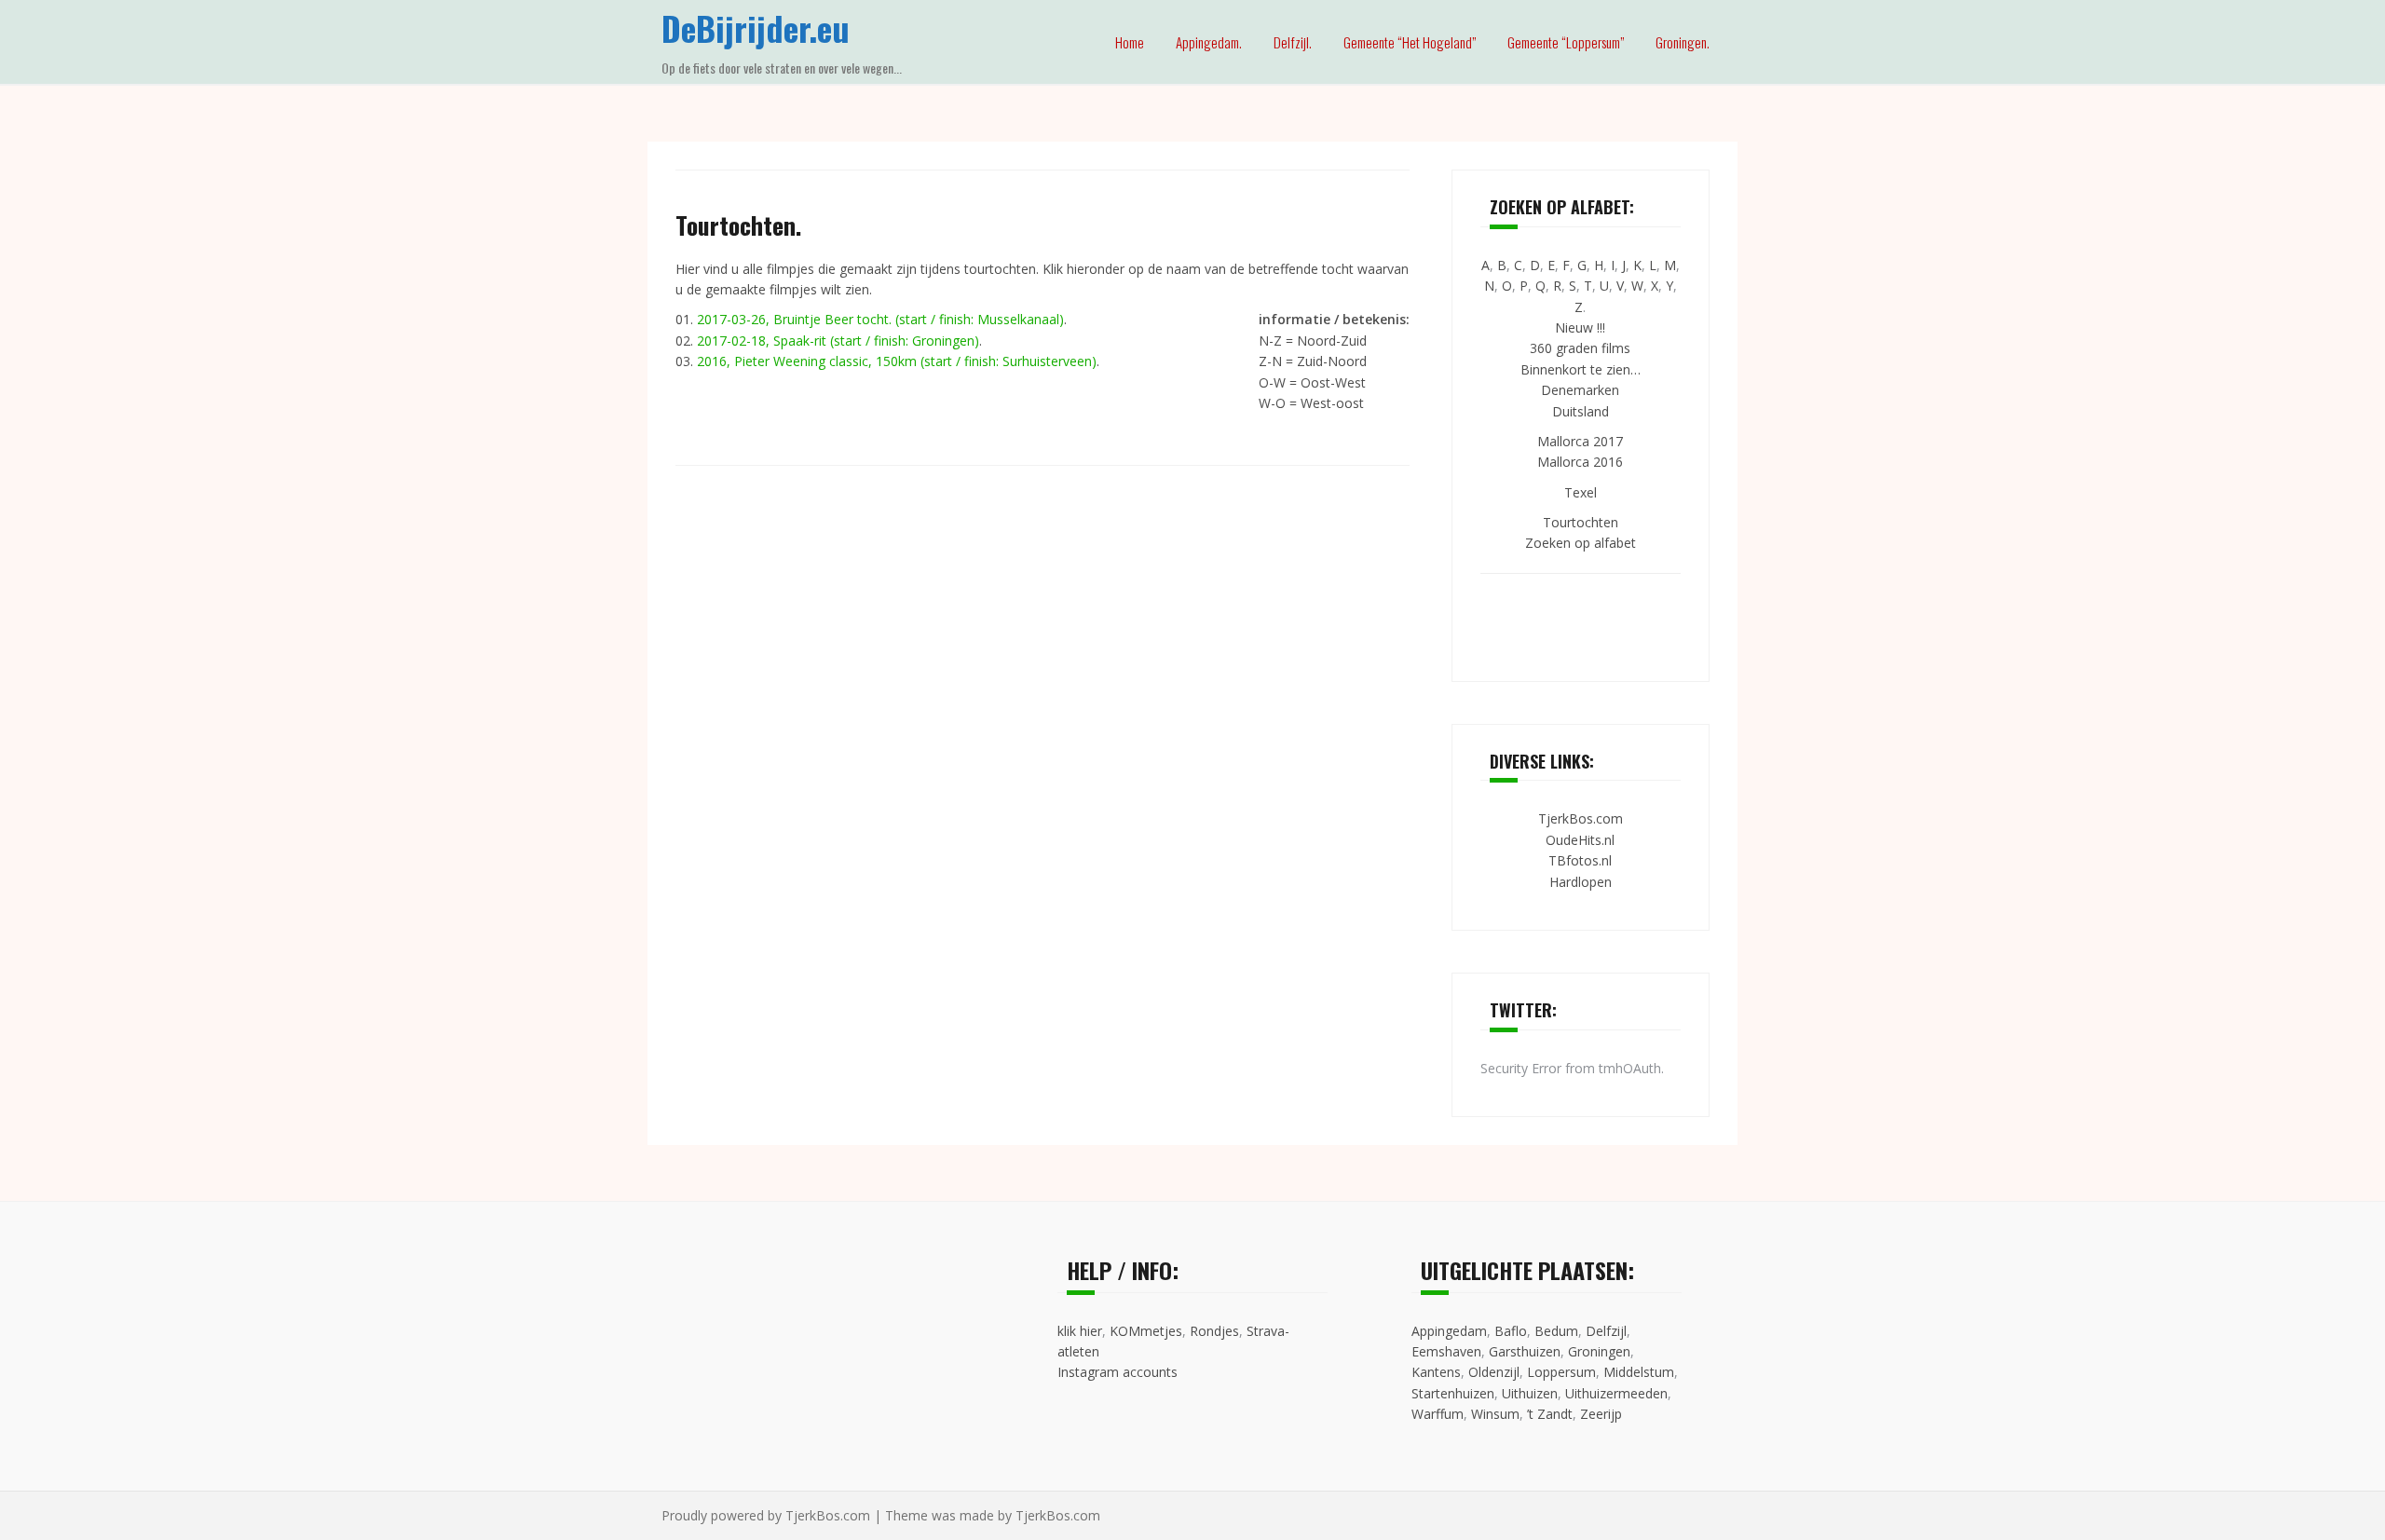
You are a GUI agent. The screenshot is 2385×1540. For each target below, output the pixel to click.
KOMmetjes (1146, 1331)
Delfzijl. (1293, 42)
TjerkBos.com (1581, 818)
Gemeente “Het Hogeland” (1410, 42)
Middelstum (1639, 1372)
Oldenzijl (1494, 1372)
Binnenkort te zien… (1581, 369)
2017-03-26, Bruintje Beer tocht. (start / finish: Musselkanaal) (880, 319)
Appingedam (1449, 1331)
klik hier (1080, 1331)
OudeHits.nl (1580, 840)
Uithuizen (1530, 1393)
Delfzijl (1606, 1331)
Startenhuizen (1453, 1393)
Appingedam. (1209, 42)
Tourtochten (1581, 522)
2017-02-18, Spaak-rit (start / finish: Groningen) (838, 341)
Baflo (1511, 1331)
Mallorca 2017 (1580, 441)
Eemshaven (1446, 1351)
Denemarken (1580, 390)
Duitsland (1581, 411)
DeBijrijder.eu (756, 27)
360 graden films (1580, 348)
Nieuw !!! (1580, 327)
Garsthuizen (1525, 1351)
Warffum (1438, 1414)
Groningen (1599, 1351)
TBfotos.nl (1580, 860)
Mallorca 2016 (1580, 462)
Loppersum (1561, 1372)
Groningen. (1683, 42)
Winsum (1495, 1414)
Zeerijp (1601, 1414)
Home (1130, 42)
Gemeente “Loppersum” (1566, 42)
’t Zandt (1550, 1414)
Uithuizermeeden (1616, 1393)
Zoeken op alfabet (1581, 543)
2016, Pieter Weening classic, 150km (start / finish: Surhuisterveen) (897, 361)
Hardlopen (1581, 882)
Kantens (1436, 1372)
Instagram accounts (1118, 1372)
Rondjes (1214, 1331)
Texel (1581, 492)
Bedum (1556, 1331)
